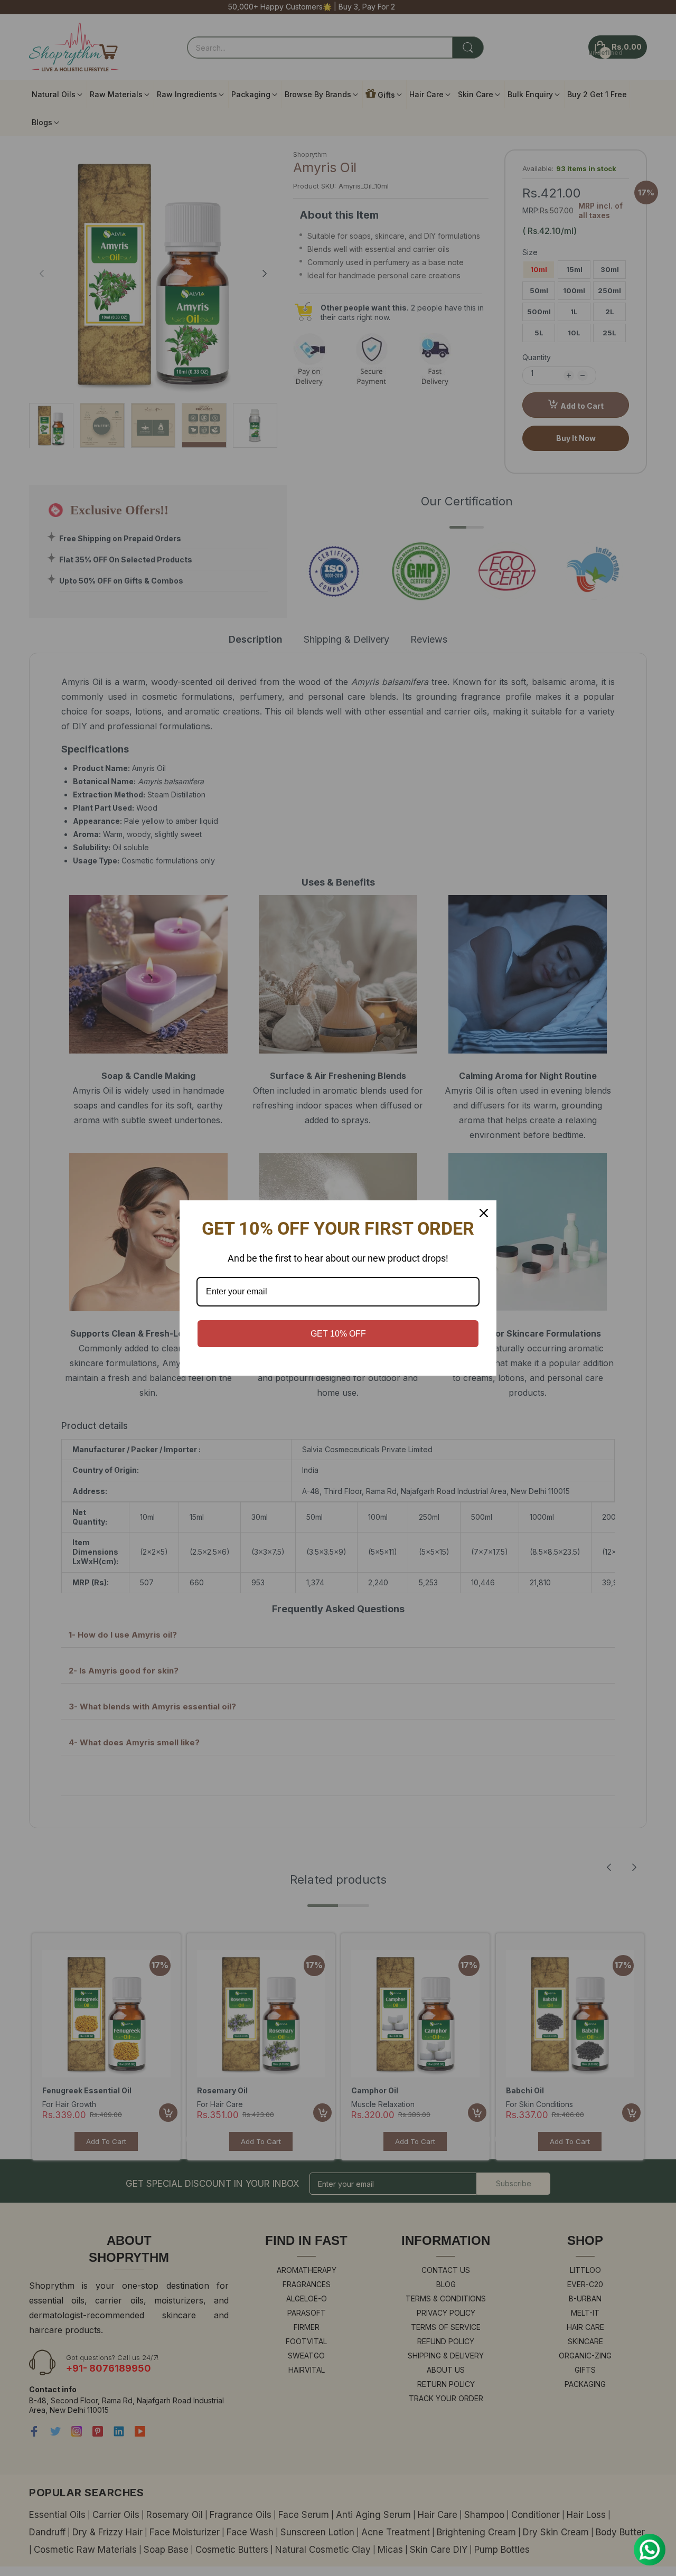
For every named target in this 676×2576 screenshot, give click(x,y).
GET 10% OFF (338, 1334)
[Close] (484, 1213)
